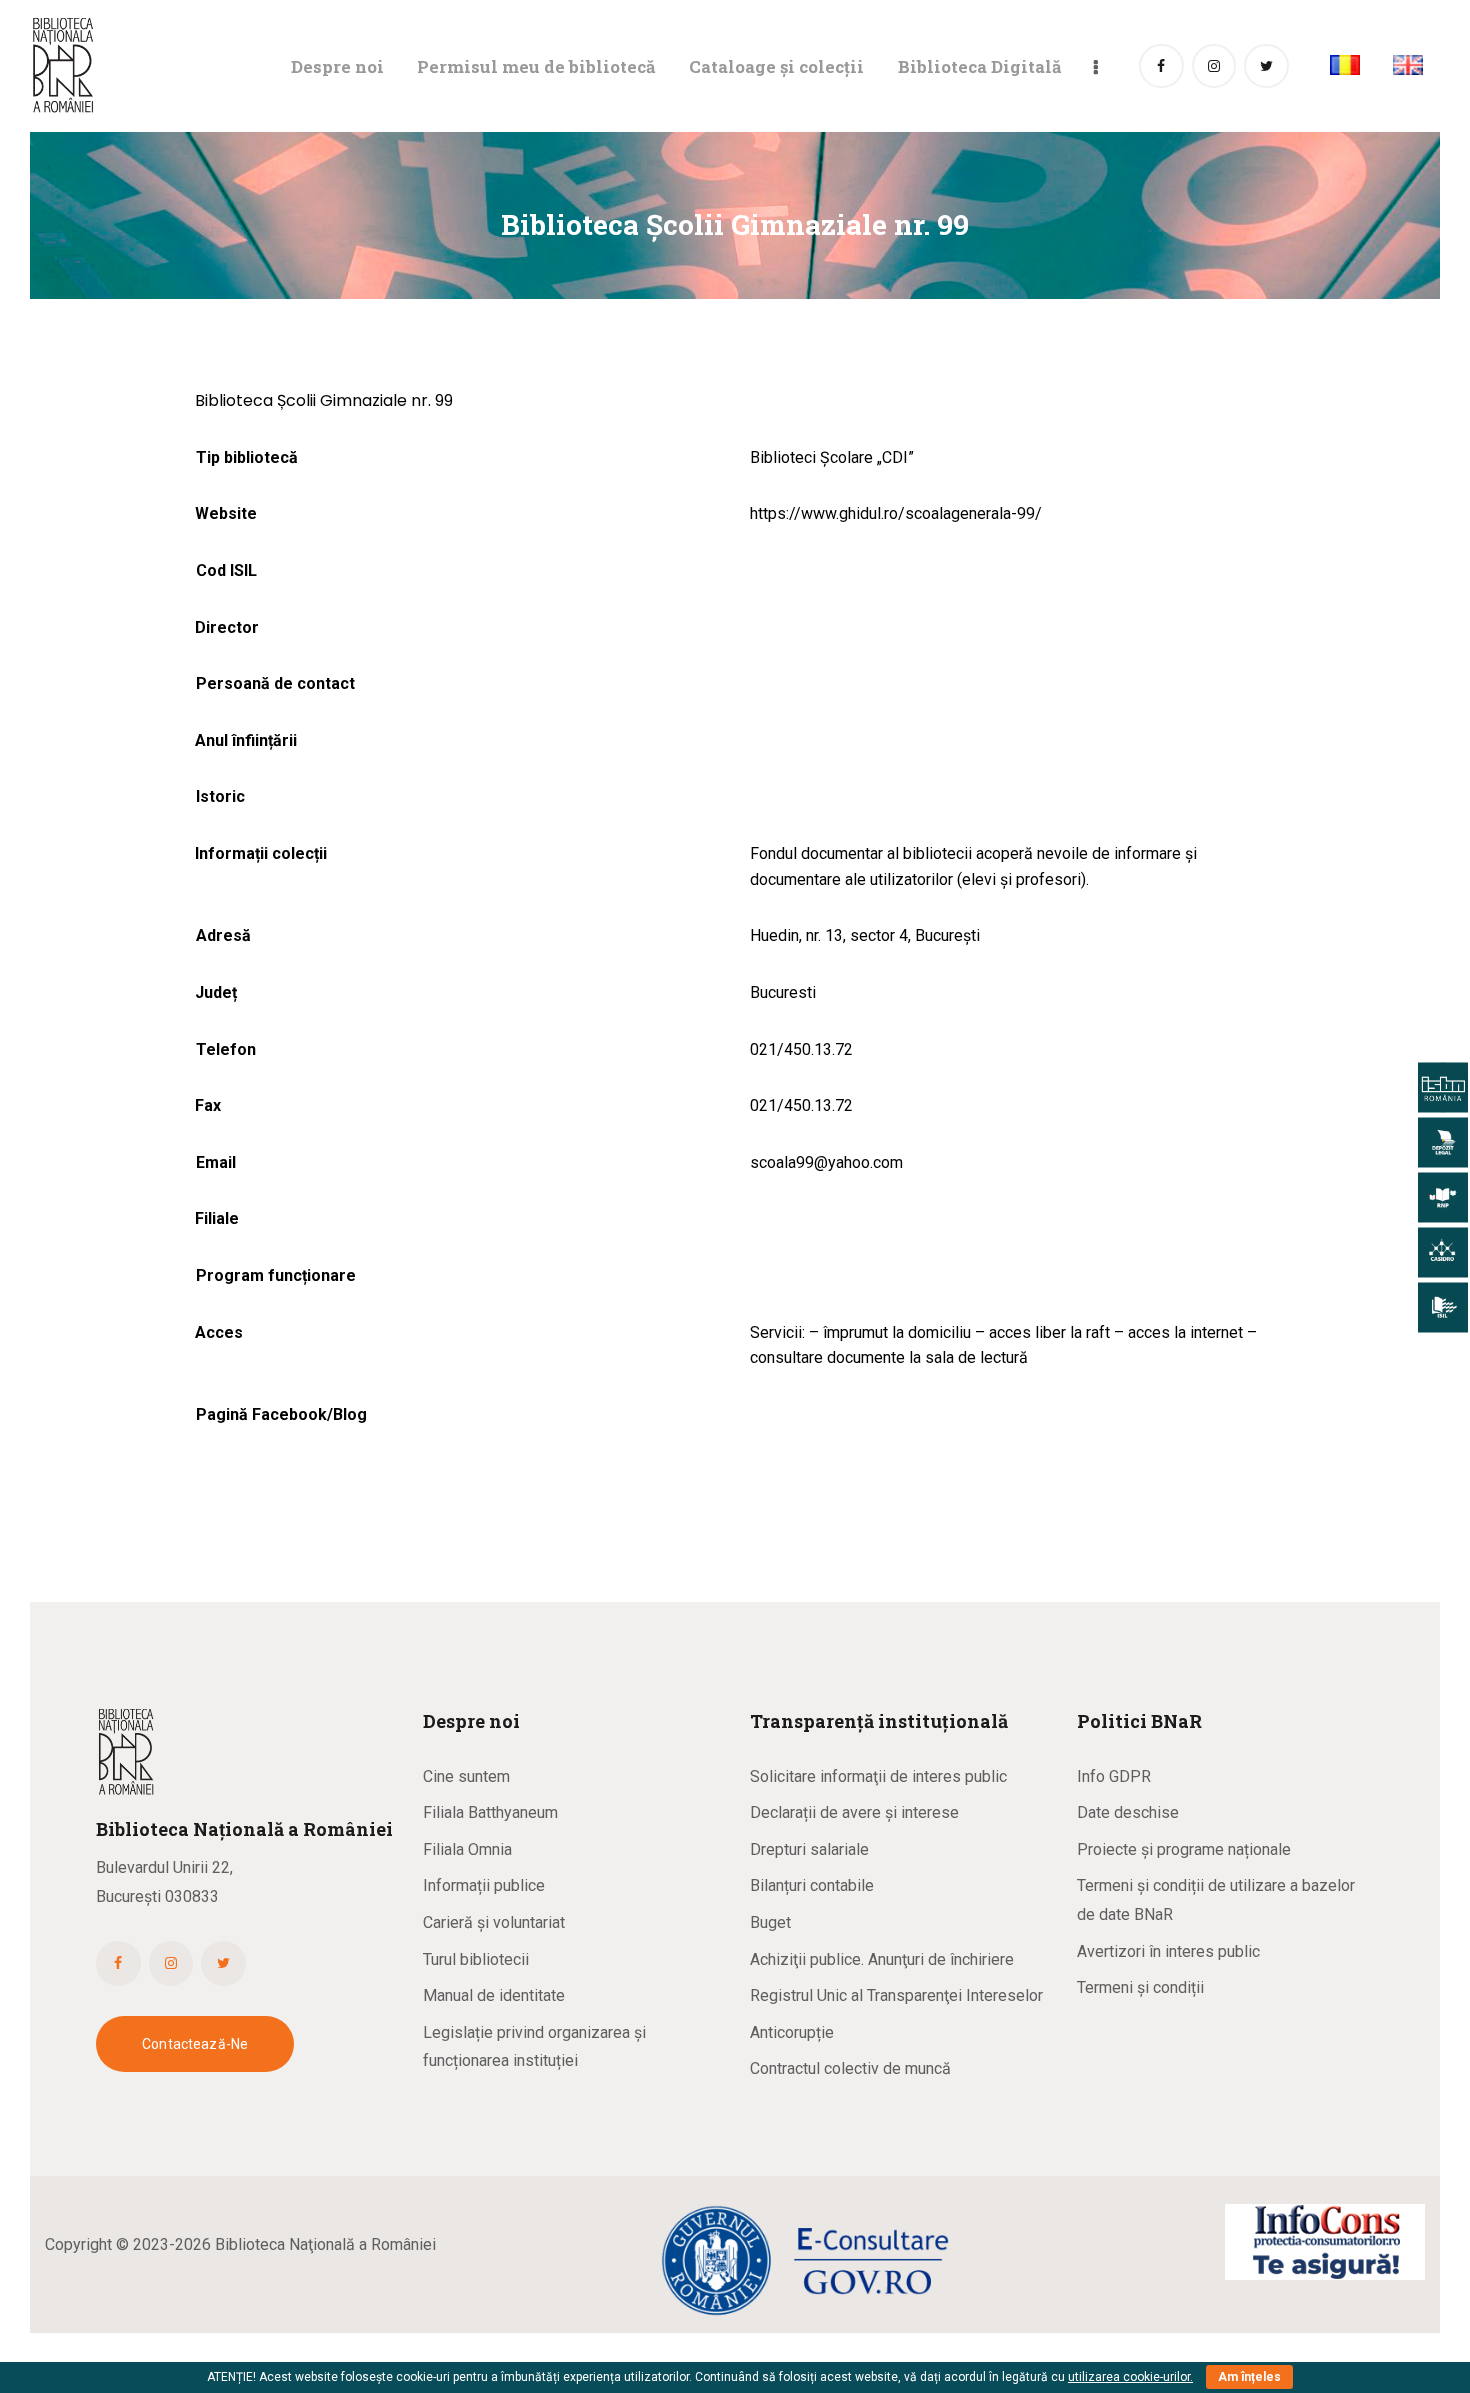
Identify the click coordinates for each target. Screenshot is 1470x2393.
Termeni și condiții (1140, 1987)
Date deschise (1128, 1812)
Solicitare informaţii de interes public (878, 1776)
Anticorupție (792, 2032)
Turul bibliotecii (476, 1959)
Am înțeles (1249, 2377)
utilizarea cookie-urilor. (1130, 2377)
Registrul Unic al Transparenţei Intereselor (896, 1995)
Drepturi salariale (809, 1849)
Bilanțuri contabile (812, 1885)
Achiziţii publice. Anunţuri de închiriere (882, 1959)
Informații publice (484, 1885)
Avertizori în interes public (1168, 1951)
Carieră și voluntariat (494, 1922)
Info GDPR (1114, 1776)
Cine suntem (466, 1776)
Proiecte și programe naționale (1184, 1849)
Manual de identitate (494, 1995)
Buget (770, 1922)
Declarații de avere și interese (854, 1812)
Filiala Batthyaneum (490, 1812)
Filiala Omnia (467, 1849)
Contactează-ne (195, 2044)
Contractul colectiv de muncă (850, 2068)
